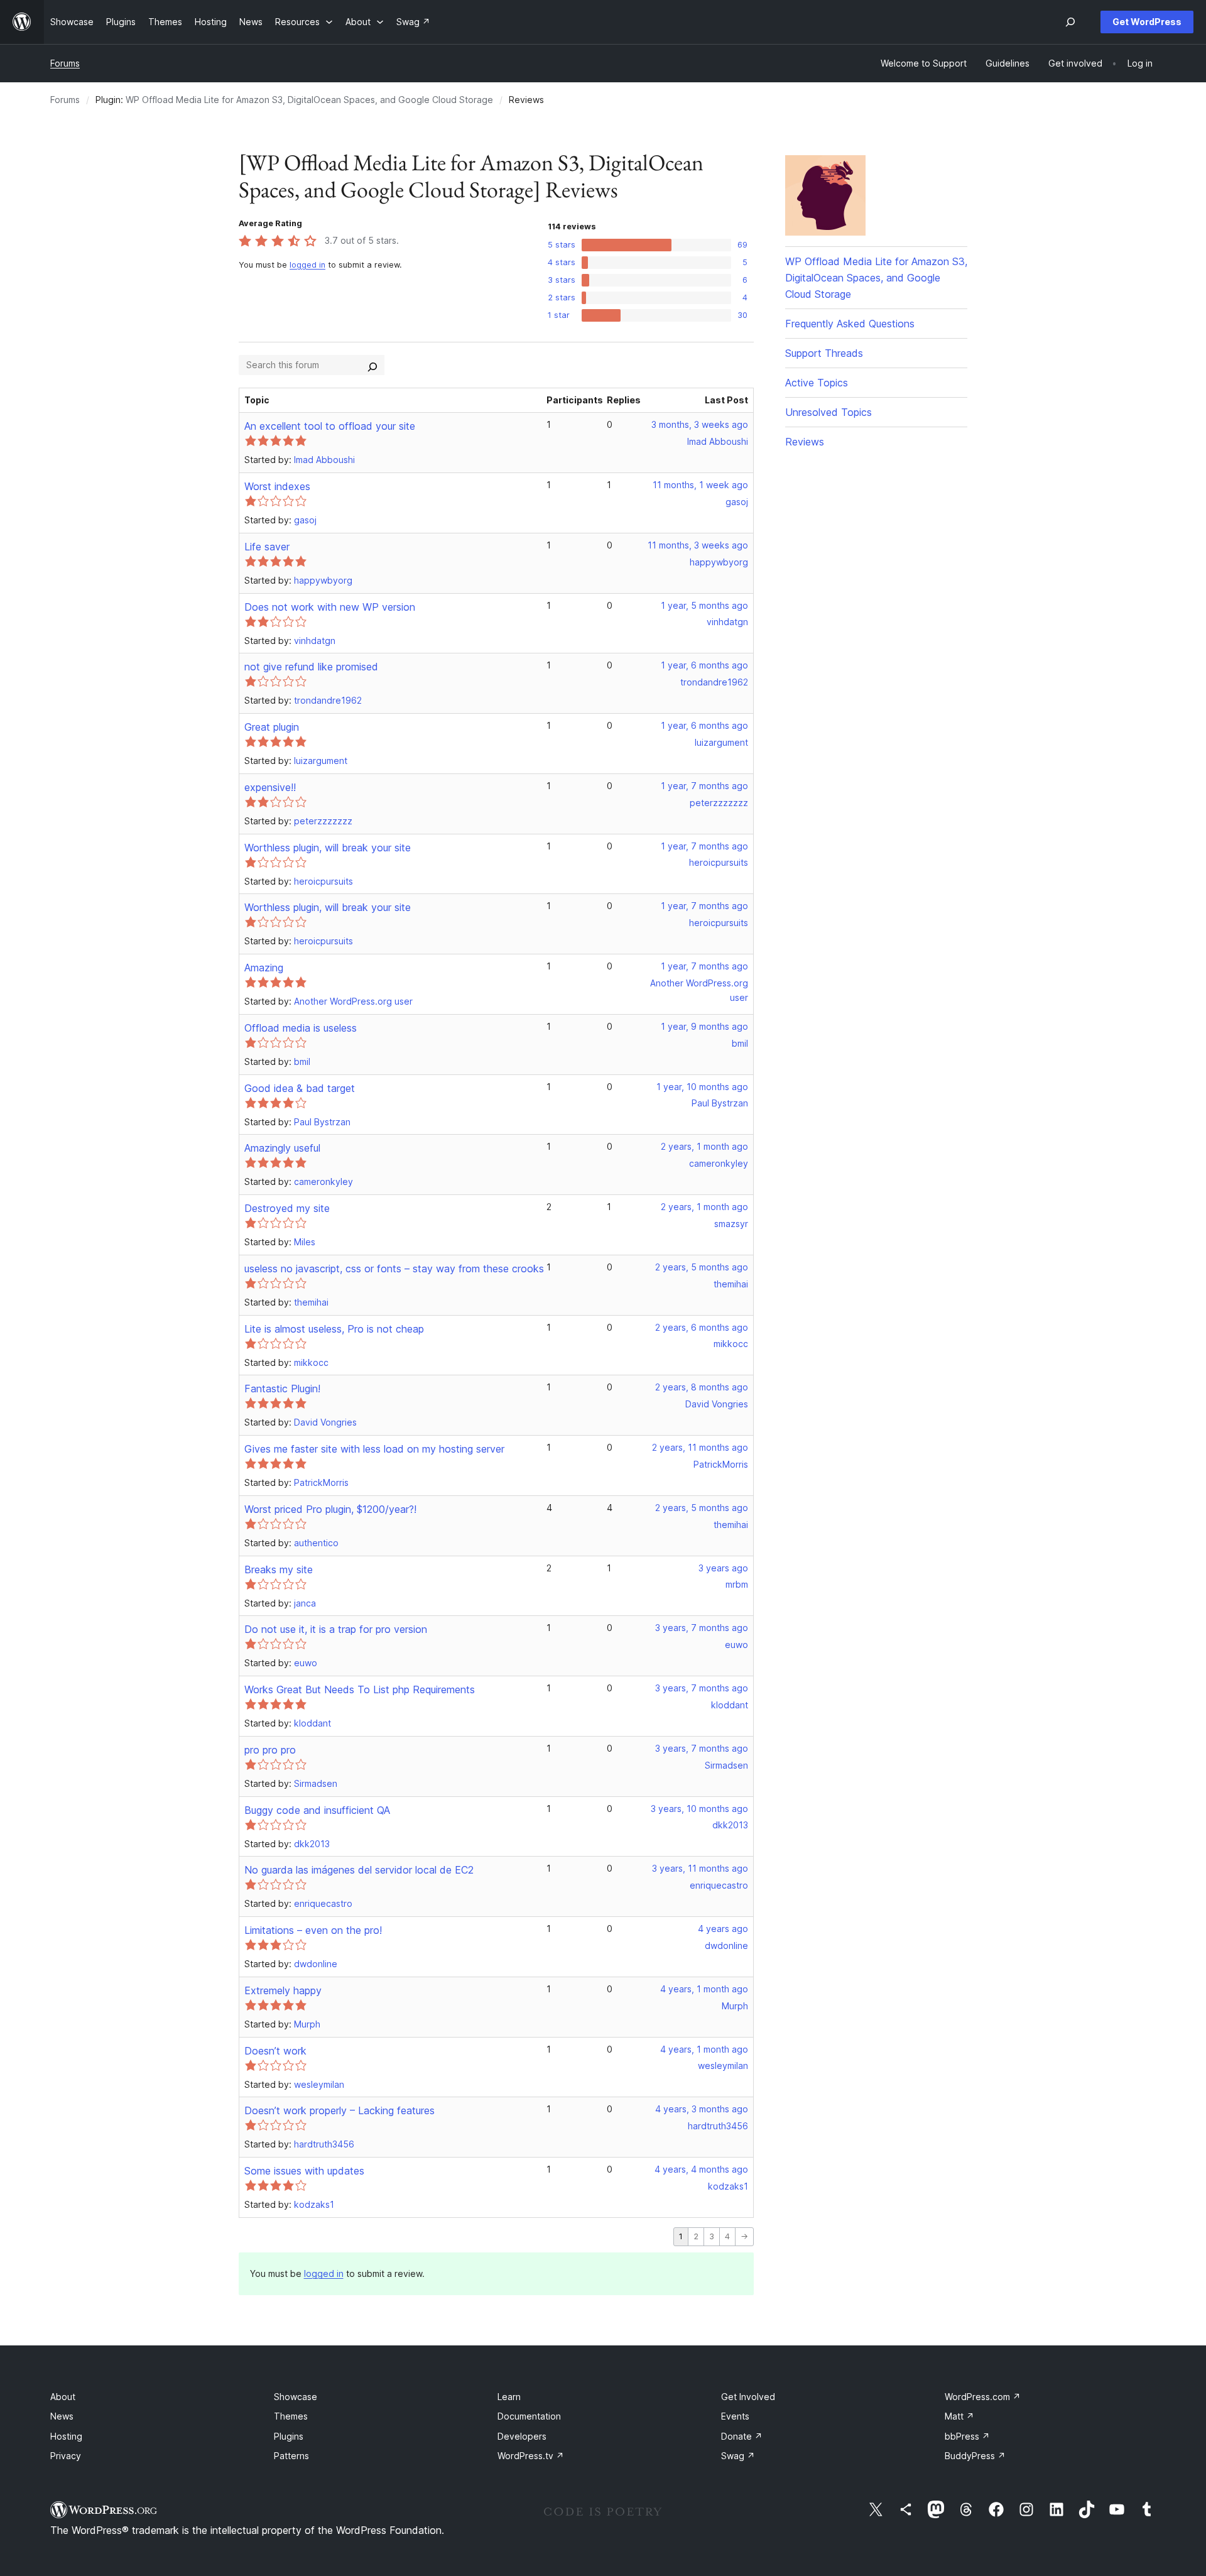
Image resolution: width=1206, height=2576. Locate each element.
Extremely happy (283, 1990)
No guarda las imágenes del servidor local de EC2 (359, 1870)
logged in (307, 265)
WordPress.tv (531, 2456)
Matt (959, 2416)
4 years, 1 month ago (704, 1989)
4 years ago (723, 1929)
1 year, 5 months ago (704, 605)
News (62, 2416)
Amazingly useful (282, 1148)
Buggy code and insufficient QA (317, 1810)
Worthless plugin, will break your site (328, 848)
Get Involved (748, 2397)
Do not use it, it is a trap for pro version (336, 1629)
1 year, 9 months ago (704, 1026)
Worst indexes (277, 486)
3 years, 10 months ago (699, 1809)
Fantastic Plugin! (282, 1389)
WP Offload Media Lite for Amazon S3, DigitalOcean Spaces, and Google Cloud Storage (309, 100)
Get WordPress (1147, 22)
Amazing (264, 968)
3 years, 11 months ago (700, 1868)
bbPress (967, 2436)
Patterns (291, 2456)
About (63, 2397)
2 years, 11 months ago (700, 1447)
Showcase (296, 2397)
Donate (742, 2436)
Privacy (66, 2456)
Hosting (66, 2436)
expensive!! (270, 787)
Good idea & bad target (300, 1088)
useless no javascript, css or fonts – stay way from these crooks (394, 1269)
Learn (509, 2397)
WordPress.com (983, 2397)
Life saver (267, 547)
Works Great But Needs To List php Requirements (360, 1689)
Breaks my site (279, 1569)
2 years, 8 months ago (702, 1387)
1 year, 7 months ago (704, 786)
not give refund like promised (311, 667)
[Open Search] (1070, 22)
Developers (522, 2436)
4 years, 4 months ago (701, 2169)
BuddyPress (975, 2456)
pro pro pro (270, 1750)
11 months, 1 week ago (700, 485)
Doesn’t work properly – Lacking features (340, 2110)
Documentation (529, 2416)
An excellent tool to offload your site (330, 426)
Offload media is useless (301, 1028)
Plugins (289, 2436)
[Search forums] (372, 365)
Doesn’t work (275, 2051)
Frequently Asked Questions (850, 324)
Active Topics (817, 383)
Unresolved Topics (828, 412)
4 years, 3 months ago (702, 2109)
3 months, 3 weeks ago (700, 424)
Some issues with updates (304, 2171)
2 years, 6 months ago (702, 1327)
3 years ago (723, 1568)
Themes (291, 2416)
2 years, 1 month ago (704, 1146)
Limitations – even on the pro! (313, 1930)
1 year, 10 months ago (702, 1087)
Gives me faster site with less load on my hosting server (374, 1449)
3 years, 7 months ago (702, 1628)
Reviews (805, 442)
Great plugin (272, 727)
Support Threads (824, 353)
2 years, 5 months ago (702, 1267)
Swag (738, 2456)
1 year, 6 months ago (704, 665)
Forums (65, 63)
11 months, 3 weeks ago (698, 545)
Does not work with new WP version (330, 607)
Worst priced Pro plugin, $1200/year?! (330, 1509)
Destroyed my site (287, 1208)
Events (735, 2416)
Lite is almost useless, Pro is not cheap (334, 1329)
